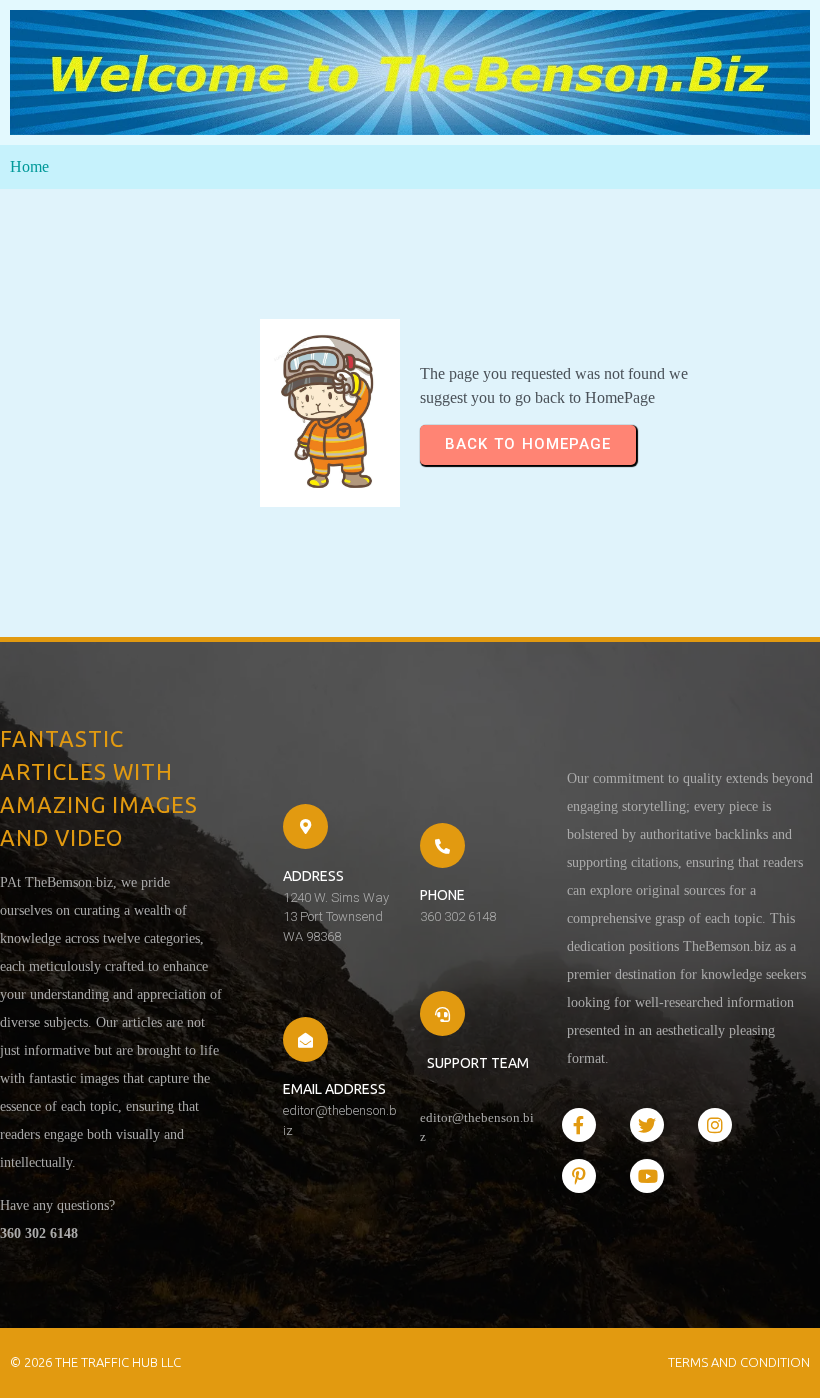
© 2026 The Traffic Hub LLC (95, 1362)
